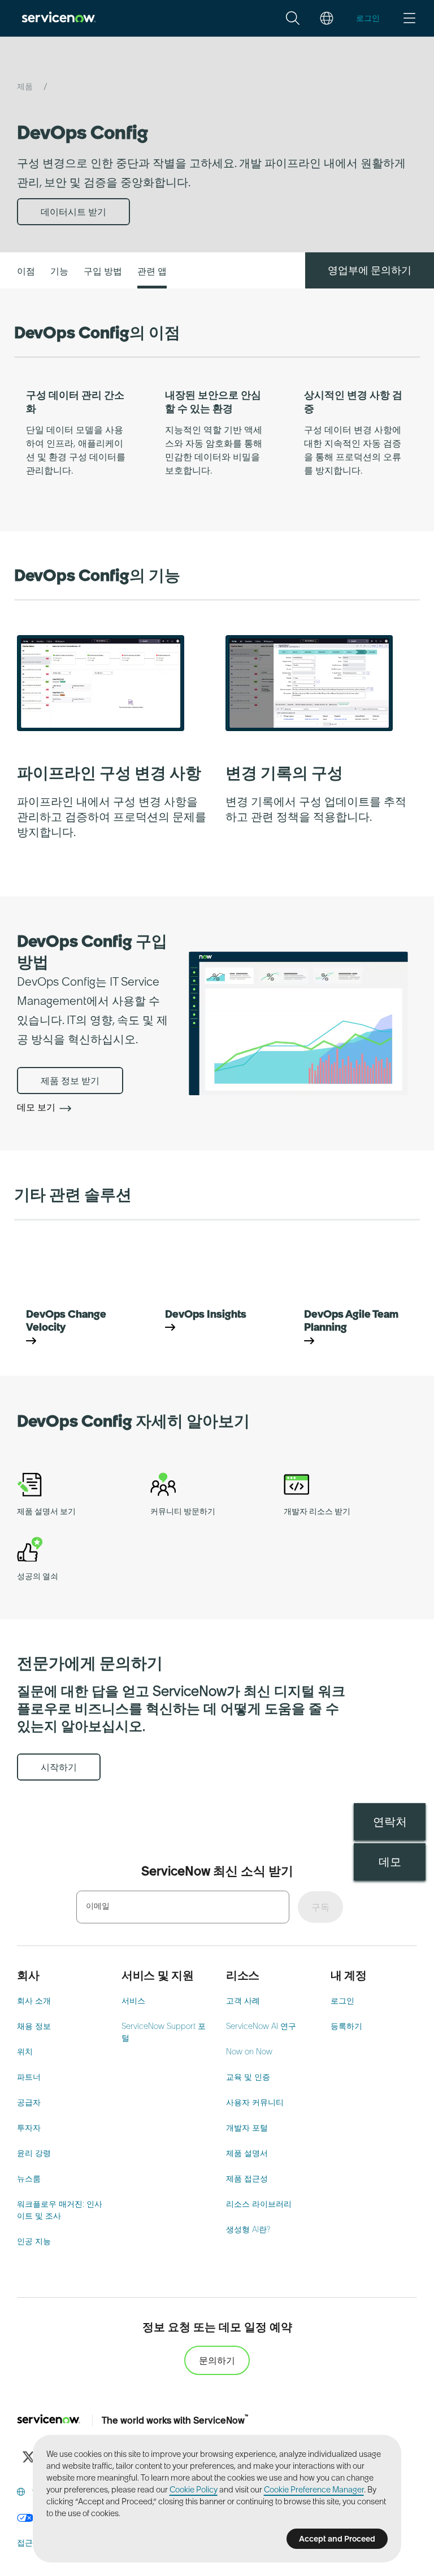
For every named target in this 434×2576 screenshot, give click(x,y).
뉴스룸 (29, 2179)
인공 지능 (34, 2241)
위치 (25, 2052)
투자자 (29, 2128)
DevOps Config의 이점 (97, 333)
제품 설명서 (247, 2153)
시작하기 (59, 1767)
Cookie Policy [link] (194, 2490)
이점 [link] (26, 271)
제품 (26, 86)
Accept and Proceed (337, 2539)
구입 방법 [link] (103, 271)
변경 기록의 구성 (284, 773)
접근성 (29, 2543)
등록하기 (346, 2026)
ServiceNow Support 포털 (164, 2032)
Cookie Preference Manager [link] (314, 2490)
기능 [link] (59, 271)
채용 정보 (34, 2026)
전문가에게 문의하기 (90, 1663)
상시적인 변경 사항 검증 (353, 401)
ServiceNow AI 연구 (261, 2026)
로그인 (342, 2001)
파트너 (29, 2077)
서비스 (133, 2001)
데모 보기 (37, 1107)
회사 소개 (34, 2001)
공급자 (29, 2102)
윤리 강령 (34, 2153)
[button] (293, 18)
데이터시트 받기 (73, 212)
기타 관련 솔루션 (73, 1195)
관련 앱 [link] (152, 271)
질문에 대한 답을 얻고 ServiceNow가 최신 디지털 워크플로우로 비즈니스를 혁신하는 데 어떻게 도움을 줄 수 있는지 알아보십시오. (181, 1709)
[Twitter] (28, 2457)
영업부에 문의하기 (370, 270)
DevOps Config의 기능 (97, 575)
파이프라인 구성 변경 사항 (109, 773)
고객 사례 (243, 2001)
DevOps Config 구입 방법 (92, 951)
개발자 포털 (247, 2128)
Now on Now (249, 2052)
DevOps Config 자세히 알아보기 (133, 1421)
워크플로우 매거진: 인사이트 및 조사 (60, 2210)
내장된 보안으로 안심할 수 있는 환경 (213, 401)
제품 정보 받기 (70, 1081)
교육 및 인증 (248, 2077)
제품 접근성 (247, 2179)
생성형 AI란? (248, 2229)
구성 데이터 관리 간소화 (75, 401)
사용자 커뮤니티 (255, 2102)
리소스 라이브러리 (259, 2204)
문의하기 (217, 2360)
